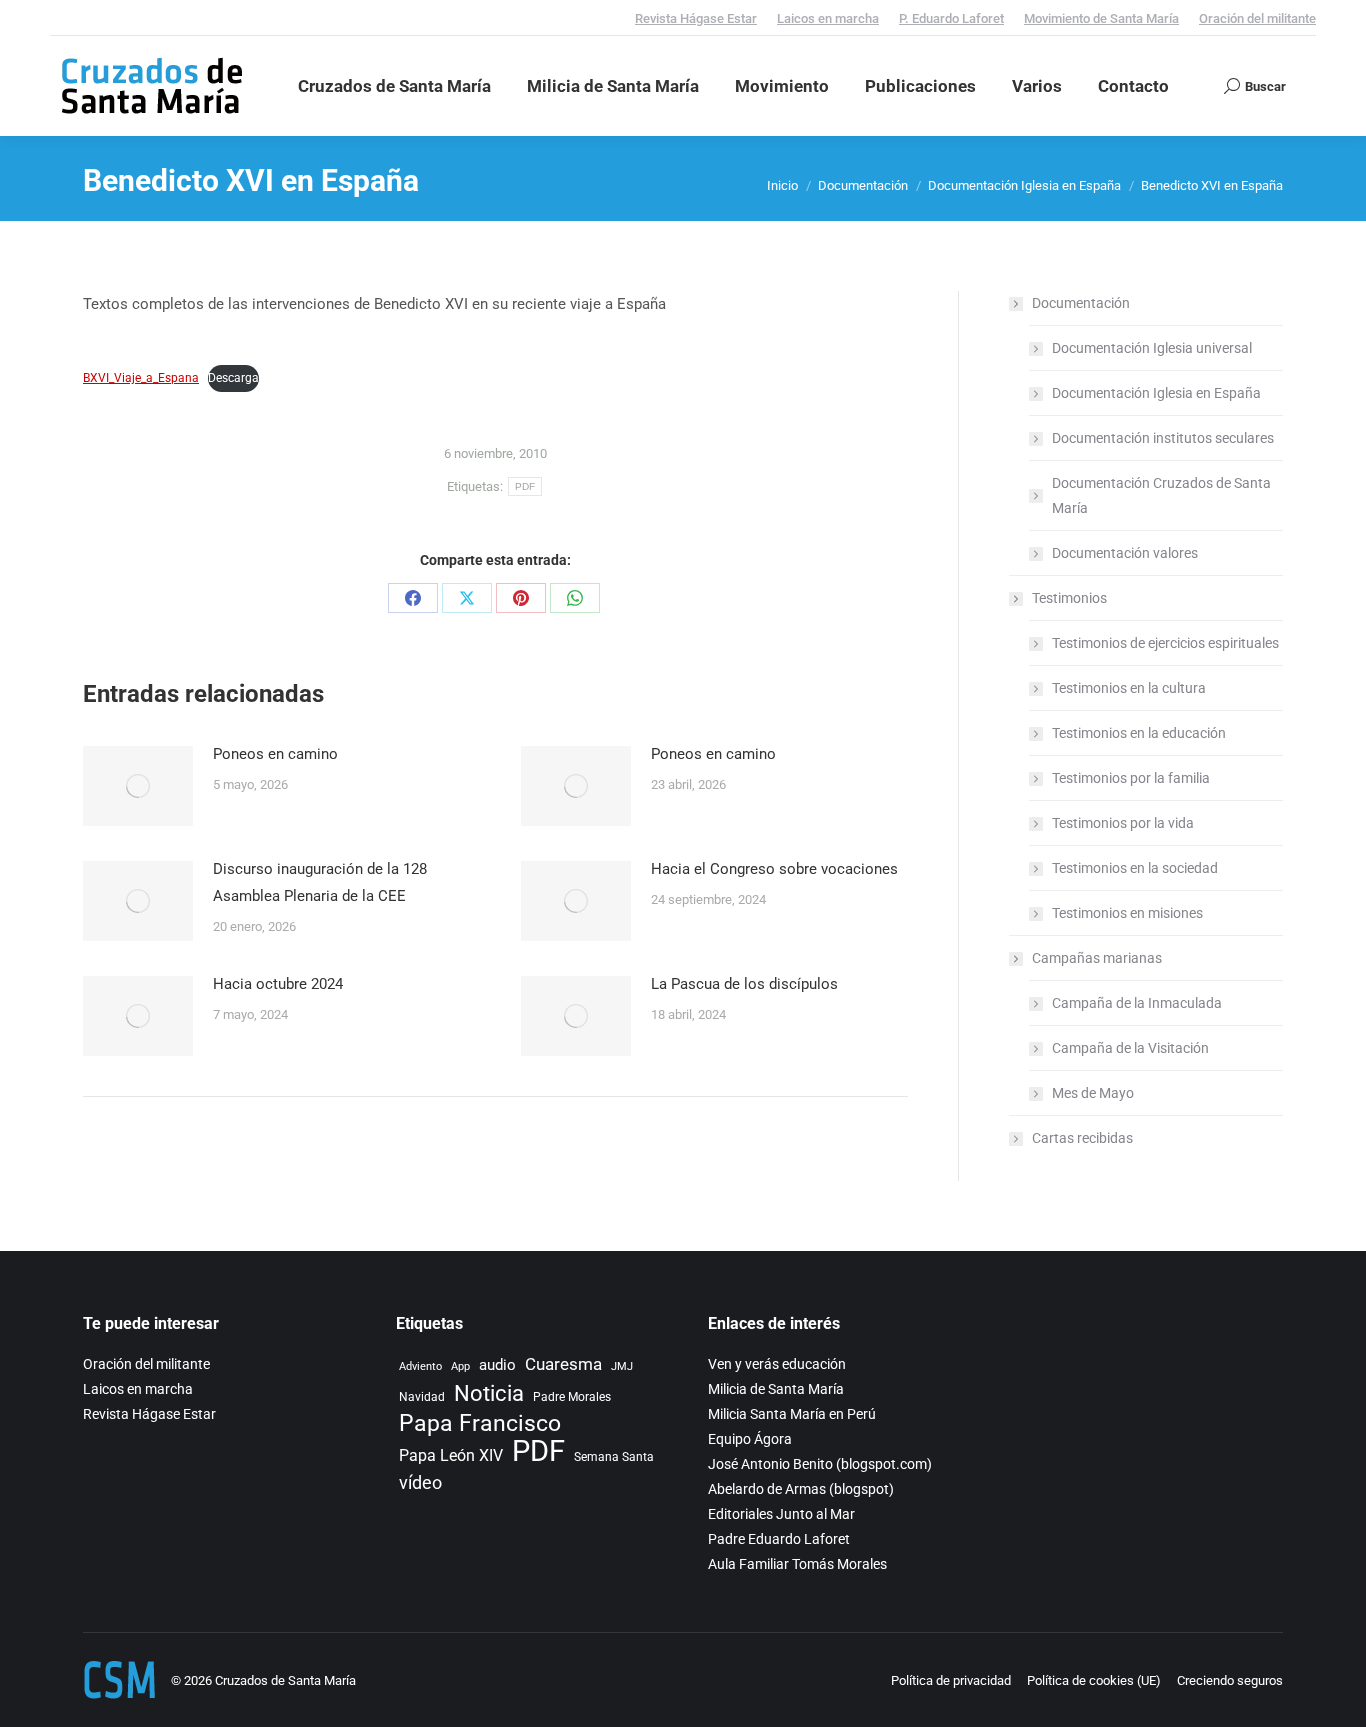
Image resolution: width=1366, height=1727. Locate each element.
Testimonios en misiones (1127, 913)
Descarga (233, 378)
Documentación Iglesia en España (1156, 393)
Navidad (422, 1396)
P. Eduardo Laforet (951, 18)
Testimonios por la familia (1131, 778)
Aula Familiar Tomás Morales (797, 1564)
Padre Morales (572, 1396)
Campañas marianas (1097, 958)
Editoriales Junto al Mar (781, 1514)
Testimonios (1069, 598)
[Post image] (138, 786)
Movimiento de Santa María (1101, 18)
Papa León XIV (451, 1455)
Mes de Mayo (1093, 1093)
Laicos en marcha (828, 18)
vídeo (420, 1483)
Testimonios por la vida (1123, 823)
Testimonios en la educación (1139, 733)
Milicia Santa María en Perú (792, 1414)
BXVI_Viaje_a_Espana (141, 378)
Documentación (1081, 303)
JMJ (622, 1366)
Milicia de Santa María (776, 1389)
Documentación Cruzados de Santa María (1161, 495)
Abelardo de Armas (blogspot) (801, 1489)
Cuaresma (563, 1364)
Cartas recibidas (1082, 1138)
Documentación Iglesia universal (1152, 348)
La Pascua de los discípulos (744, 984)
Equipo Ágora (750, 1439)
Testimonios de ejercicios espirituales (1165, 643)
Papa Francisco (480, 1423)
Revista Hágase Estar (696, 18)
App (460, 1366)
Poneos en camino (275, 754)
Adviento (420, 1366)
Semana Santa (614, 1456)
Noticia (489, 1393)
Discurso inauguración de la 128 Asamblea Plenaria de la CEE (320, 882)
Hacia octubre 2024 (278, 984)
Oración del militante (1257, 18)
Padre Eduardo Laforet (779, 1539)
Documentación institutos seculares (1163, 438)
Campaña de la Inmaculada (1137, 1003)
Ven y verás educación (777, 1364)
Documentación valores (1125, 553)
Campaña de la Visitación (1130, 1048)
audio (497, 1365)
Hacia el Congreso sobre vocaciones (774, 869)
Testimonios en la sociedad (1135, 868)
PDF (525, 486)
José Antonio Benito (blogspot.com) (820, 1464)
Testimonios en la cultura (1129, 688)
